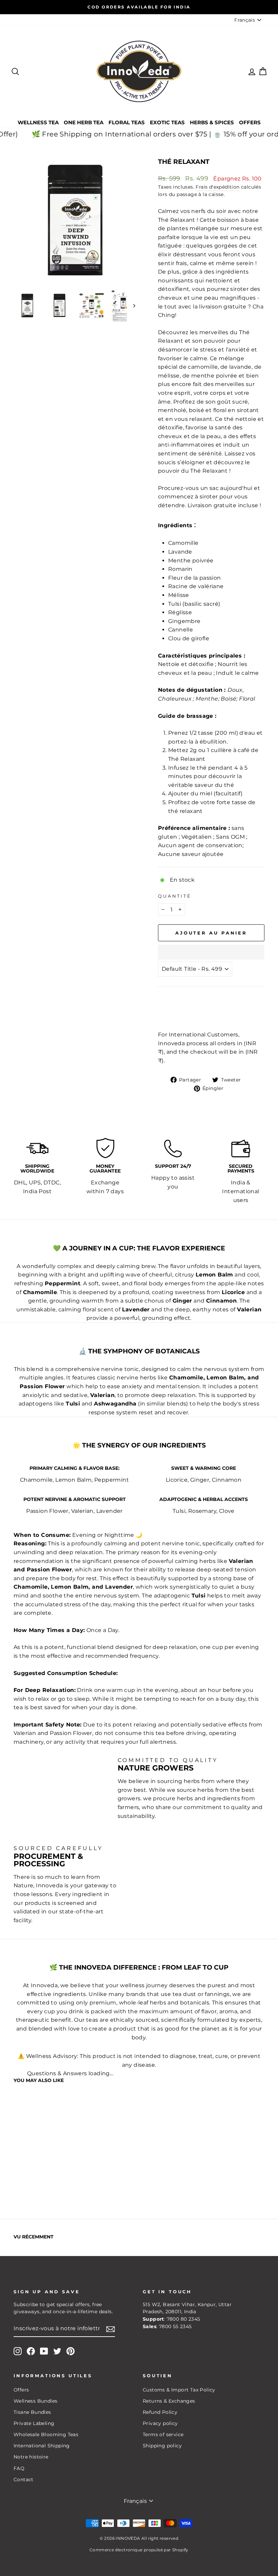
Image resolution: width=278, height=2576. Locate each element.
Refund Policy (160, 2412)
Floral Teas (127, 122)
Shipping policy (162, 2446)
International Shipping (42, 2446)
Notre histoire (31, 2457)
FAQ (19, 2468)
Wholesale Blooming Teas (46, 2434)
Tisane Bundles (32, 2412)
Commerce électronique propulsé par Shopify (139, 2550)
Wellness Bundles (35, 2401)
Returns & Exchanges (169, 2401)
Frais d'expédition (217, 187)
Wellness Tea (38, 122)
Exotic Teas (167, 122)
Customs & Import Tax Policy (179, 2390)
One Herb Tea (84, 122)
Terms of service (163, 2434)
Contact (24, 2480)
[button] (211, 952)
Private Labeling (34, 2423)
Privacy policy (160, 2423)
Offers (250, 122)
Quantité (175, 896)
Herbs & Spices (212, 122)
